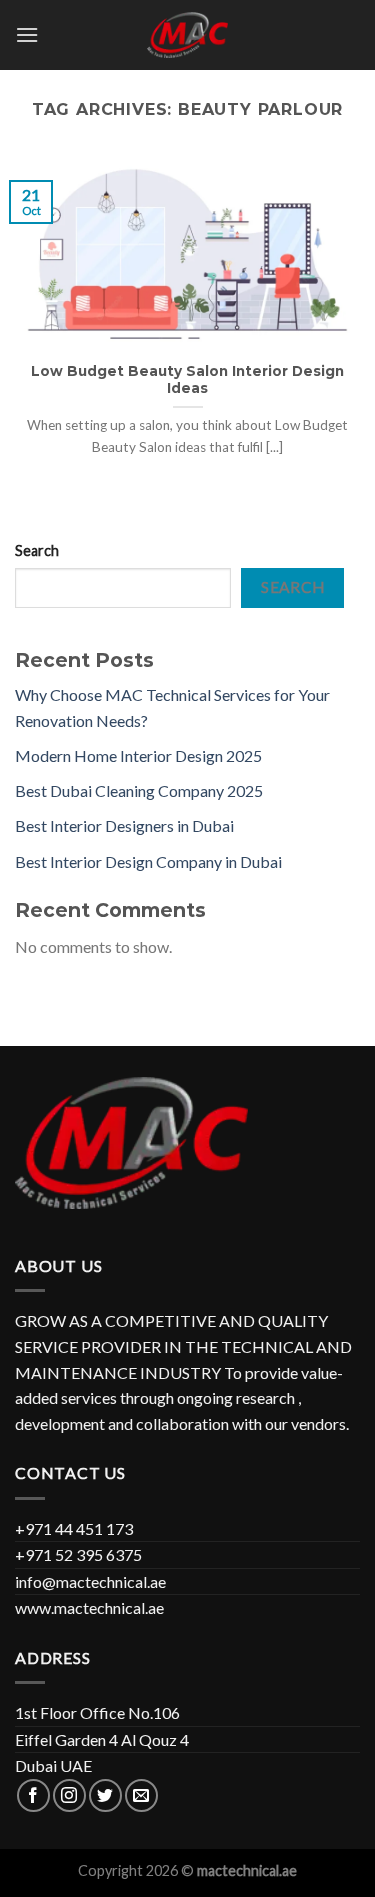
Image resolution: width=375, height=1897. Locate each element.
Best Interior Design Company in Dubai (148, 861)
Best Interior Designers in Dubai (124, 825)
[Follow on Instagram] (69, 1795)
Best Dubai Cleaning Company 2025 (139, 790)
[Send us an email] (141, 1795)
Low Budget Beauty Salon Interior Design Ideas (187, 380)
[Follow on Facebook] (33, 1795)
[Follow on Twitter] (105, 1795)
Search (37, 550)
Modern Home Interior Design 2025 (138, 755)
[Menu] (27, 34)
